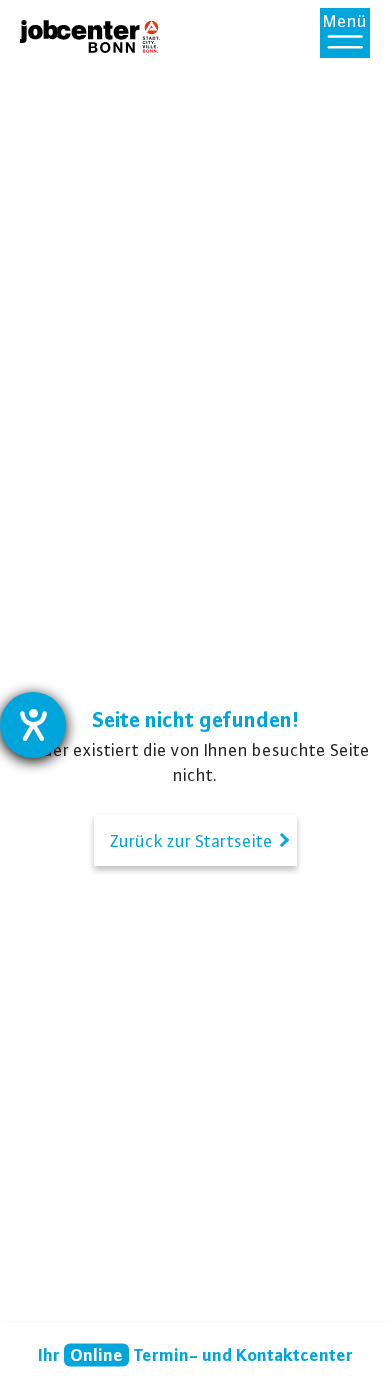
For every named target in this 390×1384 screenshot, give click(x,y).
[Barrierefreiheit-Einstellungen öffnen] (33, 725)
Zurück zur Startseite (195, 840)
